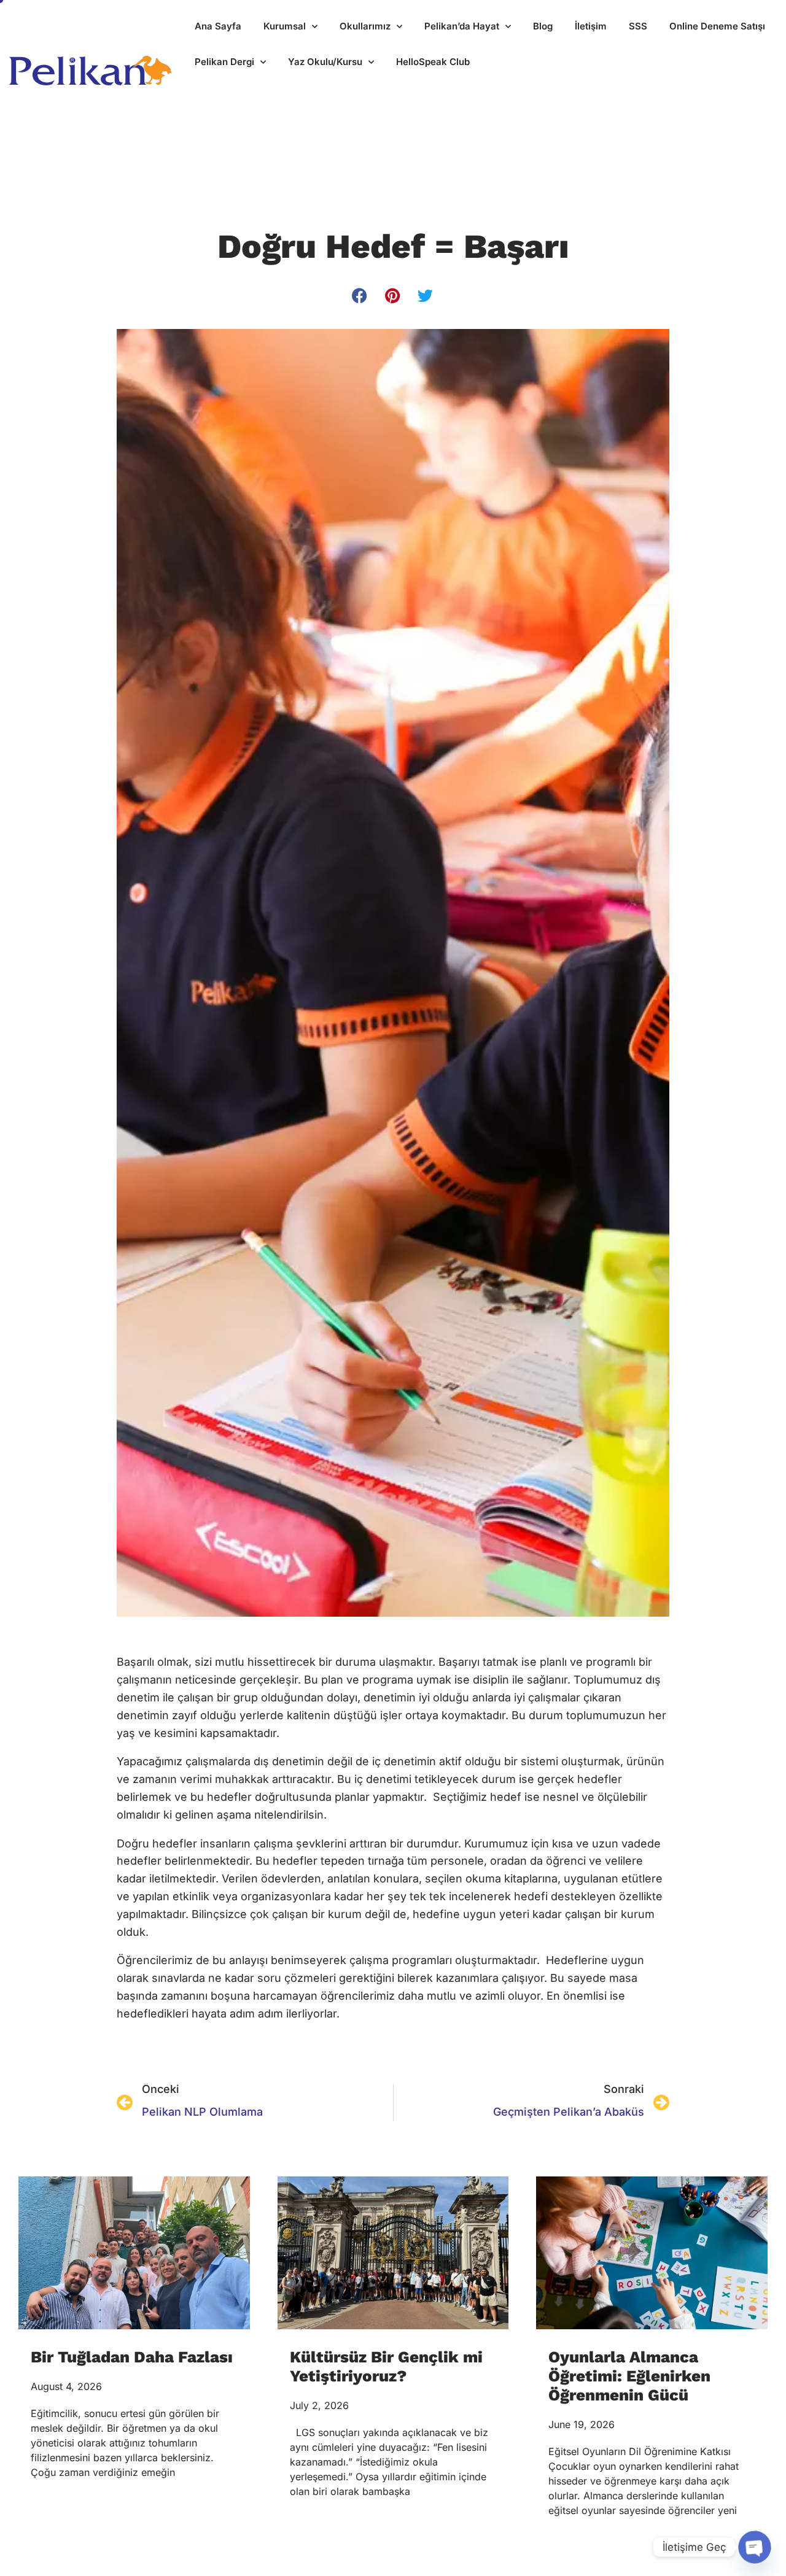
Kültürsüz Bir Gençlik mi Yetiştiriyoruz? (386, 2366)
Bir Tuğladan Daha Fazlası (132, 2357)
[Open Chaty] (755, 2547)
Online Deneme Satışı (717, 26)
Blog (543, 26)
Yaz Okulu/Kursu (325, 62)
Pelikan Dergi (224, 62)
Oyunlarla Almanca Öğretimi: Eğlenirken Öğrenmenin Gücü (629, 2376)
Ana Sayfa (218, 26)
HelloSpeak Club (433, 62)
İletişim (591, 26)
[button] (360, 296)
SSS (638, 26)
